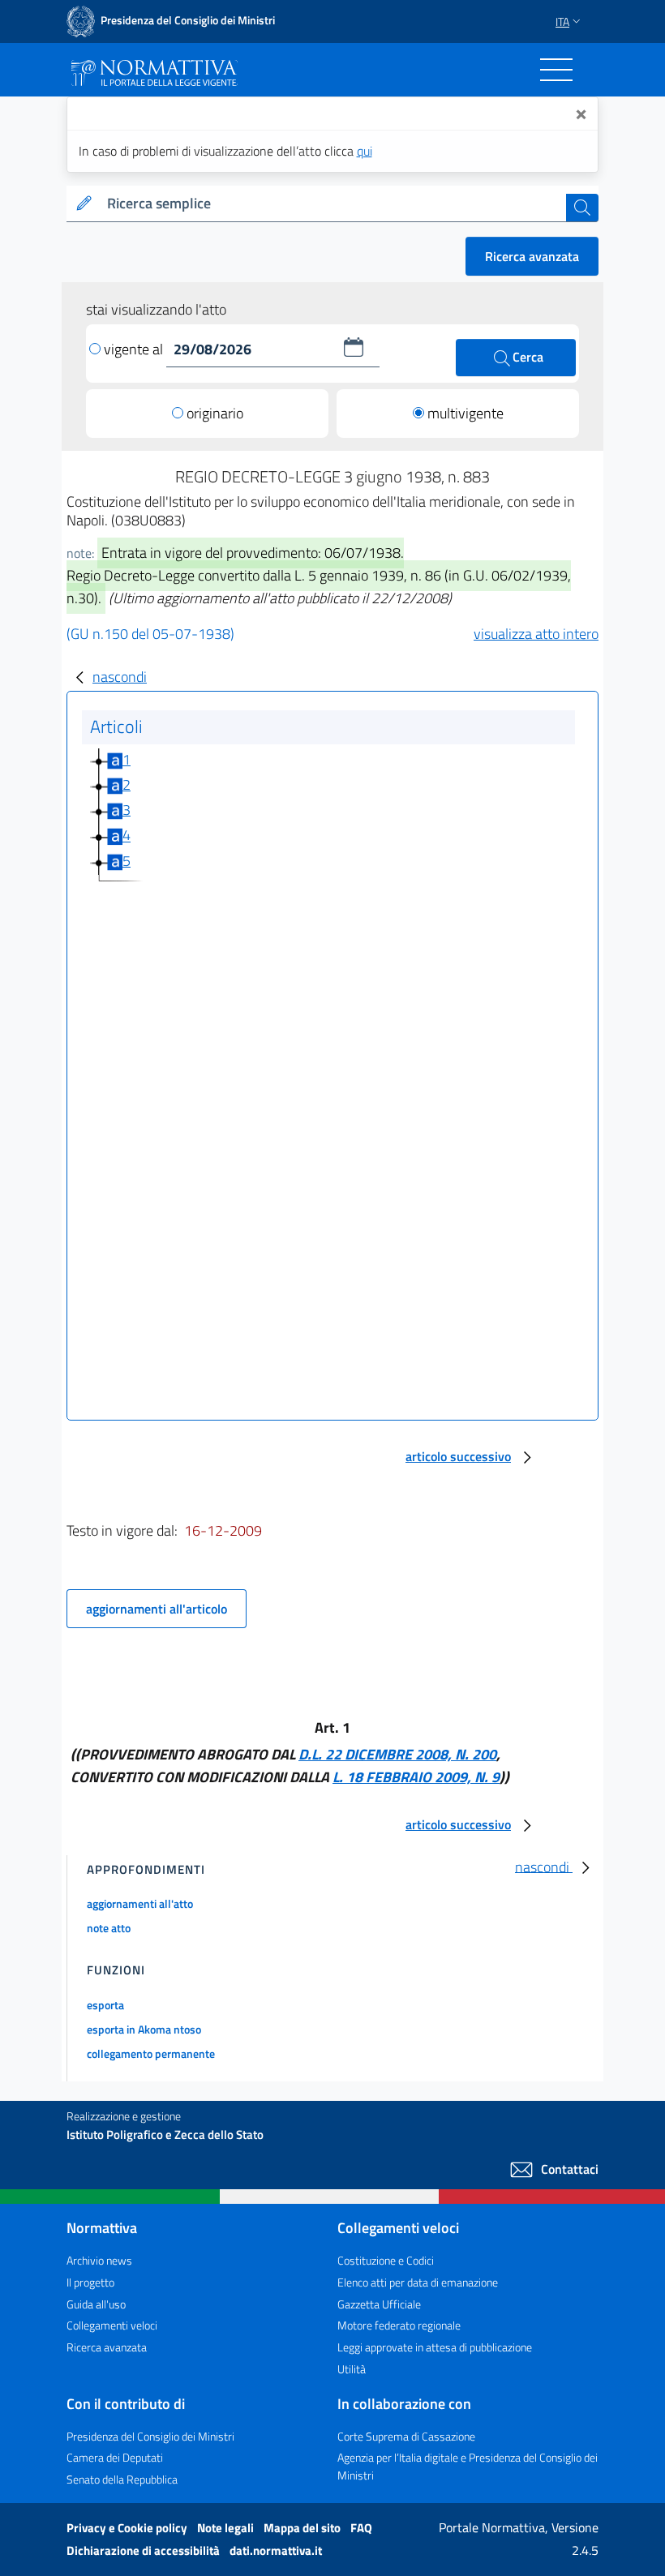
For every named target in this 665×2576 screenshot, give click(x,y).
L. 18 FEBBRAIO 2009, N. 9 (416, 1777)
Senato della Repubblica (122, 2479)
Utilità (352, 2369)
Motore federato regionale (399, 2325)
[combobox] (333, 204)
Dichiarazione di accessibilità (144, 2550)
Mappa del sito (303, 2528)
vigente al (135, 349)
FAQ (361, 2528)
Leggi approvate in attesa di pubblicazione (435, 2347)
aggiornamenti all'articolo (157, 1609)
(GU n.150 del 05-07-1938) (150, 634)
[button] (354, 347)
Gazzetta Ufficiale (379, 2304)
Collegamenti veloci (112, 2325)
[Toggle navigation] (556, 70)
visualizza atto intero (536, 634)
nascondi (120, 677)
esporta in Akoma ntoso (144, 2029)
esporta (105, 2005)
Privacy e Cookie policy (128, 2528)
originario (215, 413)
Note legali (227, 2528)
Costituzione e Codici (386, 2260)
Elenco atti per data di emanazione (418, 2282)
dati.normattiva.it (276, 2550)
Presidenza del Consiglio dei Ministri (150, 2436)
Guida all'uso (96, 2304)
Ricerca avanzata (532, 256)
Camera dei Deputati (115, 2457)
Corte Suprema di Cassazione (406, 2436)
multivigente (466, 413)
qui (365, 151)
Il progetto (90, 2282)
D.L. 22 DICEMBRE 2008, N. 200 (397, 1754)
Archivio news (99, 2260)
